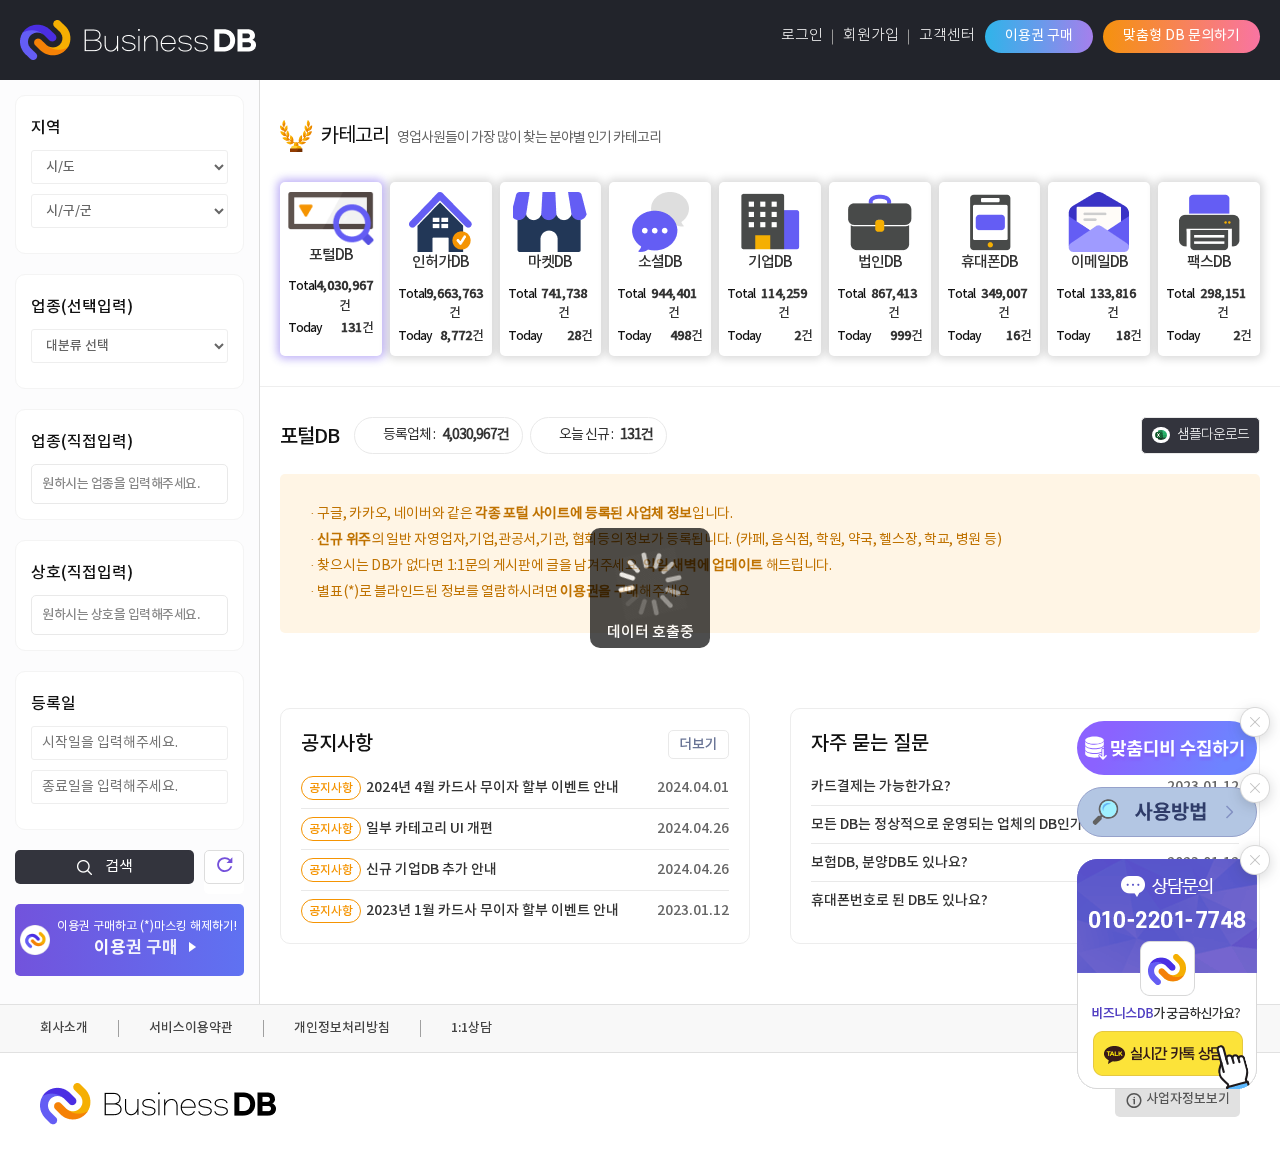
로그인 (802, 35)
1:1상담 (471, 1028)
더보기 (698, 744)
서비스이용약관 (191, 1028)
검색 (117, 866)
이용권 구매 (1039, 36)
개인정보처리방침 (342, 1028)
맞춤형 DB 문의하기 (1181, 36)
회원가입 (871, 35)
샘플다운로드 (1212, 435)
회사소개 (64, 1028)
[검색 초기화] (224, 867)
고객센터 (947, 35)
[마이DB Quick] (1167, 748)
